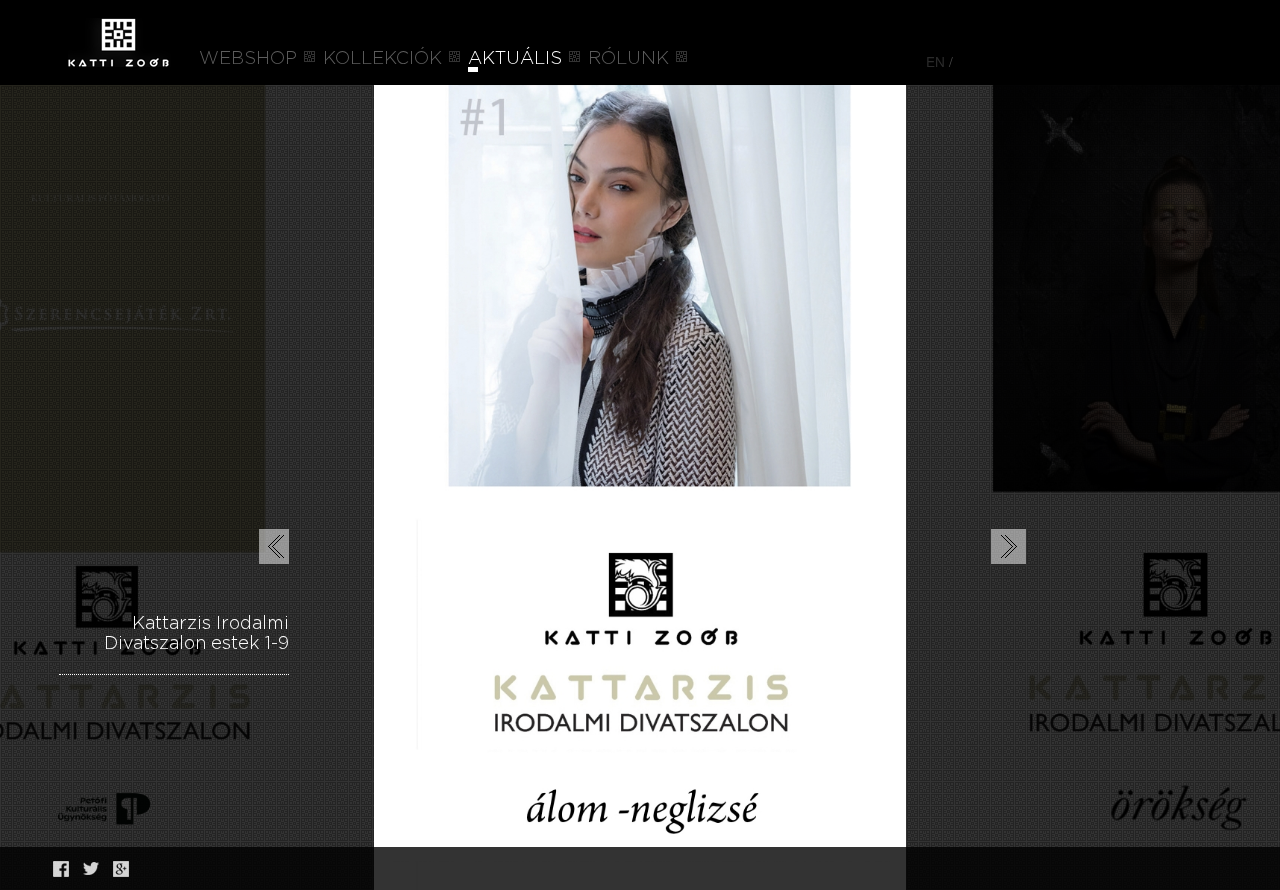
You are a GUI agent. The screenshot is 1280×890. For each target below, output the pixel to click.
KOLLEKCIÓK (382, 59)
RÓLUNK (628, 59)
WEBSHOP (248, 59)
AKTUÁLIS (515, 59)
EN (935, 61)
